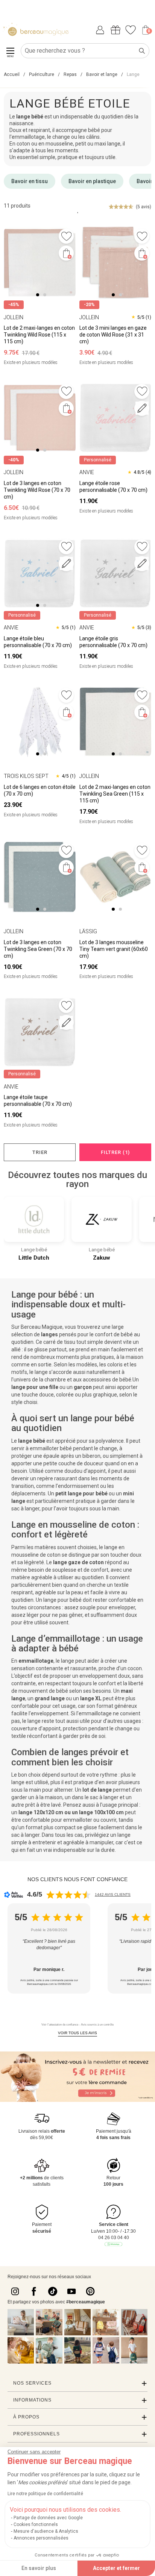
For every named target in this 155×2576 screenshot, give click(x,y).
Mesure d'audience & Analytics (46, 2531)
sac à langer (25, 1835)
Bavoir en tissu (30, 181)
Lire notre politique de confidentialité (45, 2494)
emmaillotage (36, 1661)
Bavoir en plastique (92, 181)
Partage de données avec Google (48, 2518)
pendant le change (95, 1448)
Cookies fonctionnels (36, 2524)
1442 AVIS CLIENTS (113, 1894)
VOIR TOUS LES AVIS (77, 2033)
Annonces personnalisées (41, 2538)
